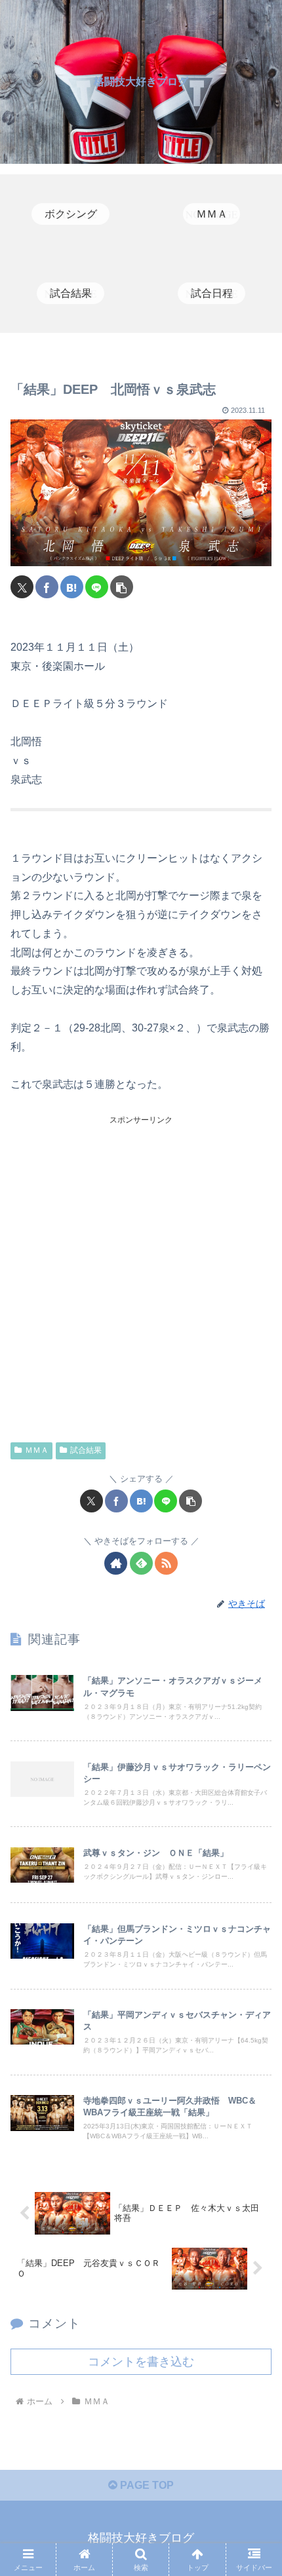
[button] (122, 587)
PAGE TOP (146, 2485)
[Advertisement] (141, 1268)
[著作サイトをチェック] (116, 1563)
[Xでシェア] (22, 587)
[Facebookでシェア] (47, 587)
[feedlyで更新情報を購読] (141, 1563)
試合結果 (86, 1450)
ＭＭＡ (37, 1450)
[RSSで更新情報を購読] (166, 1563)
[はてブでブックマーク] (72, 587)
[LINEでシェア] (97, 587)
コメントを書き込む (141, 2362)
